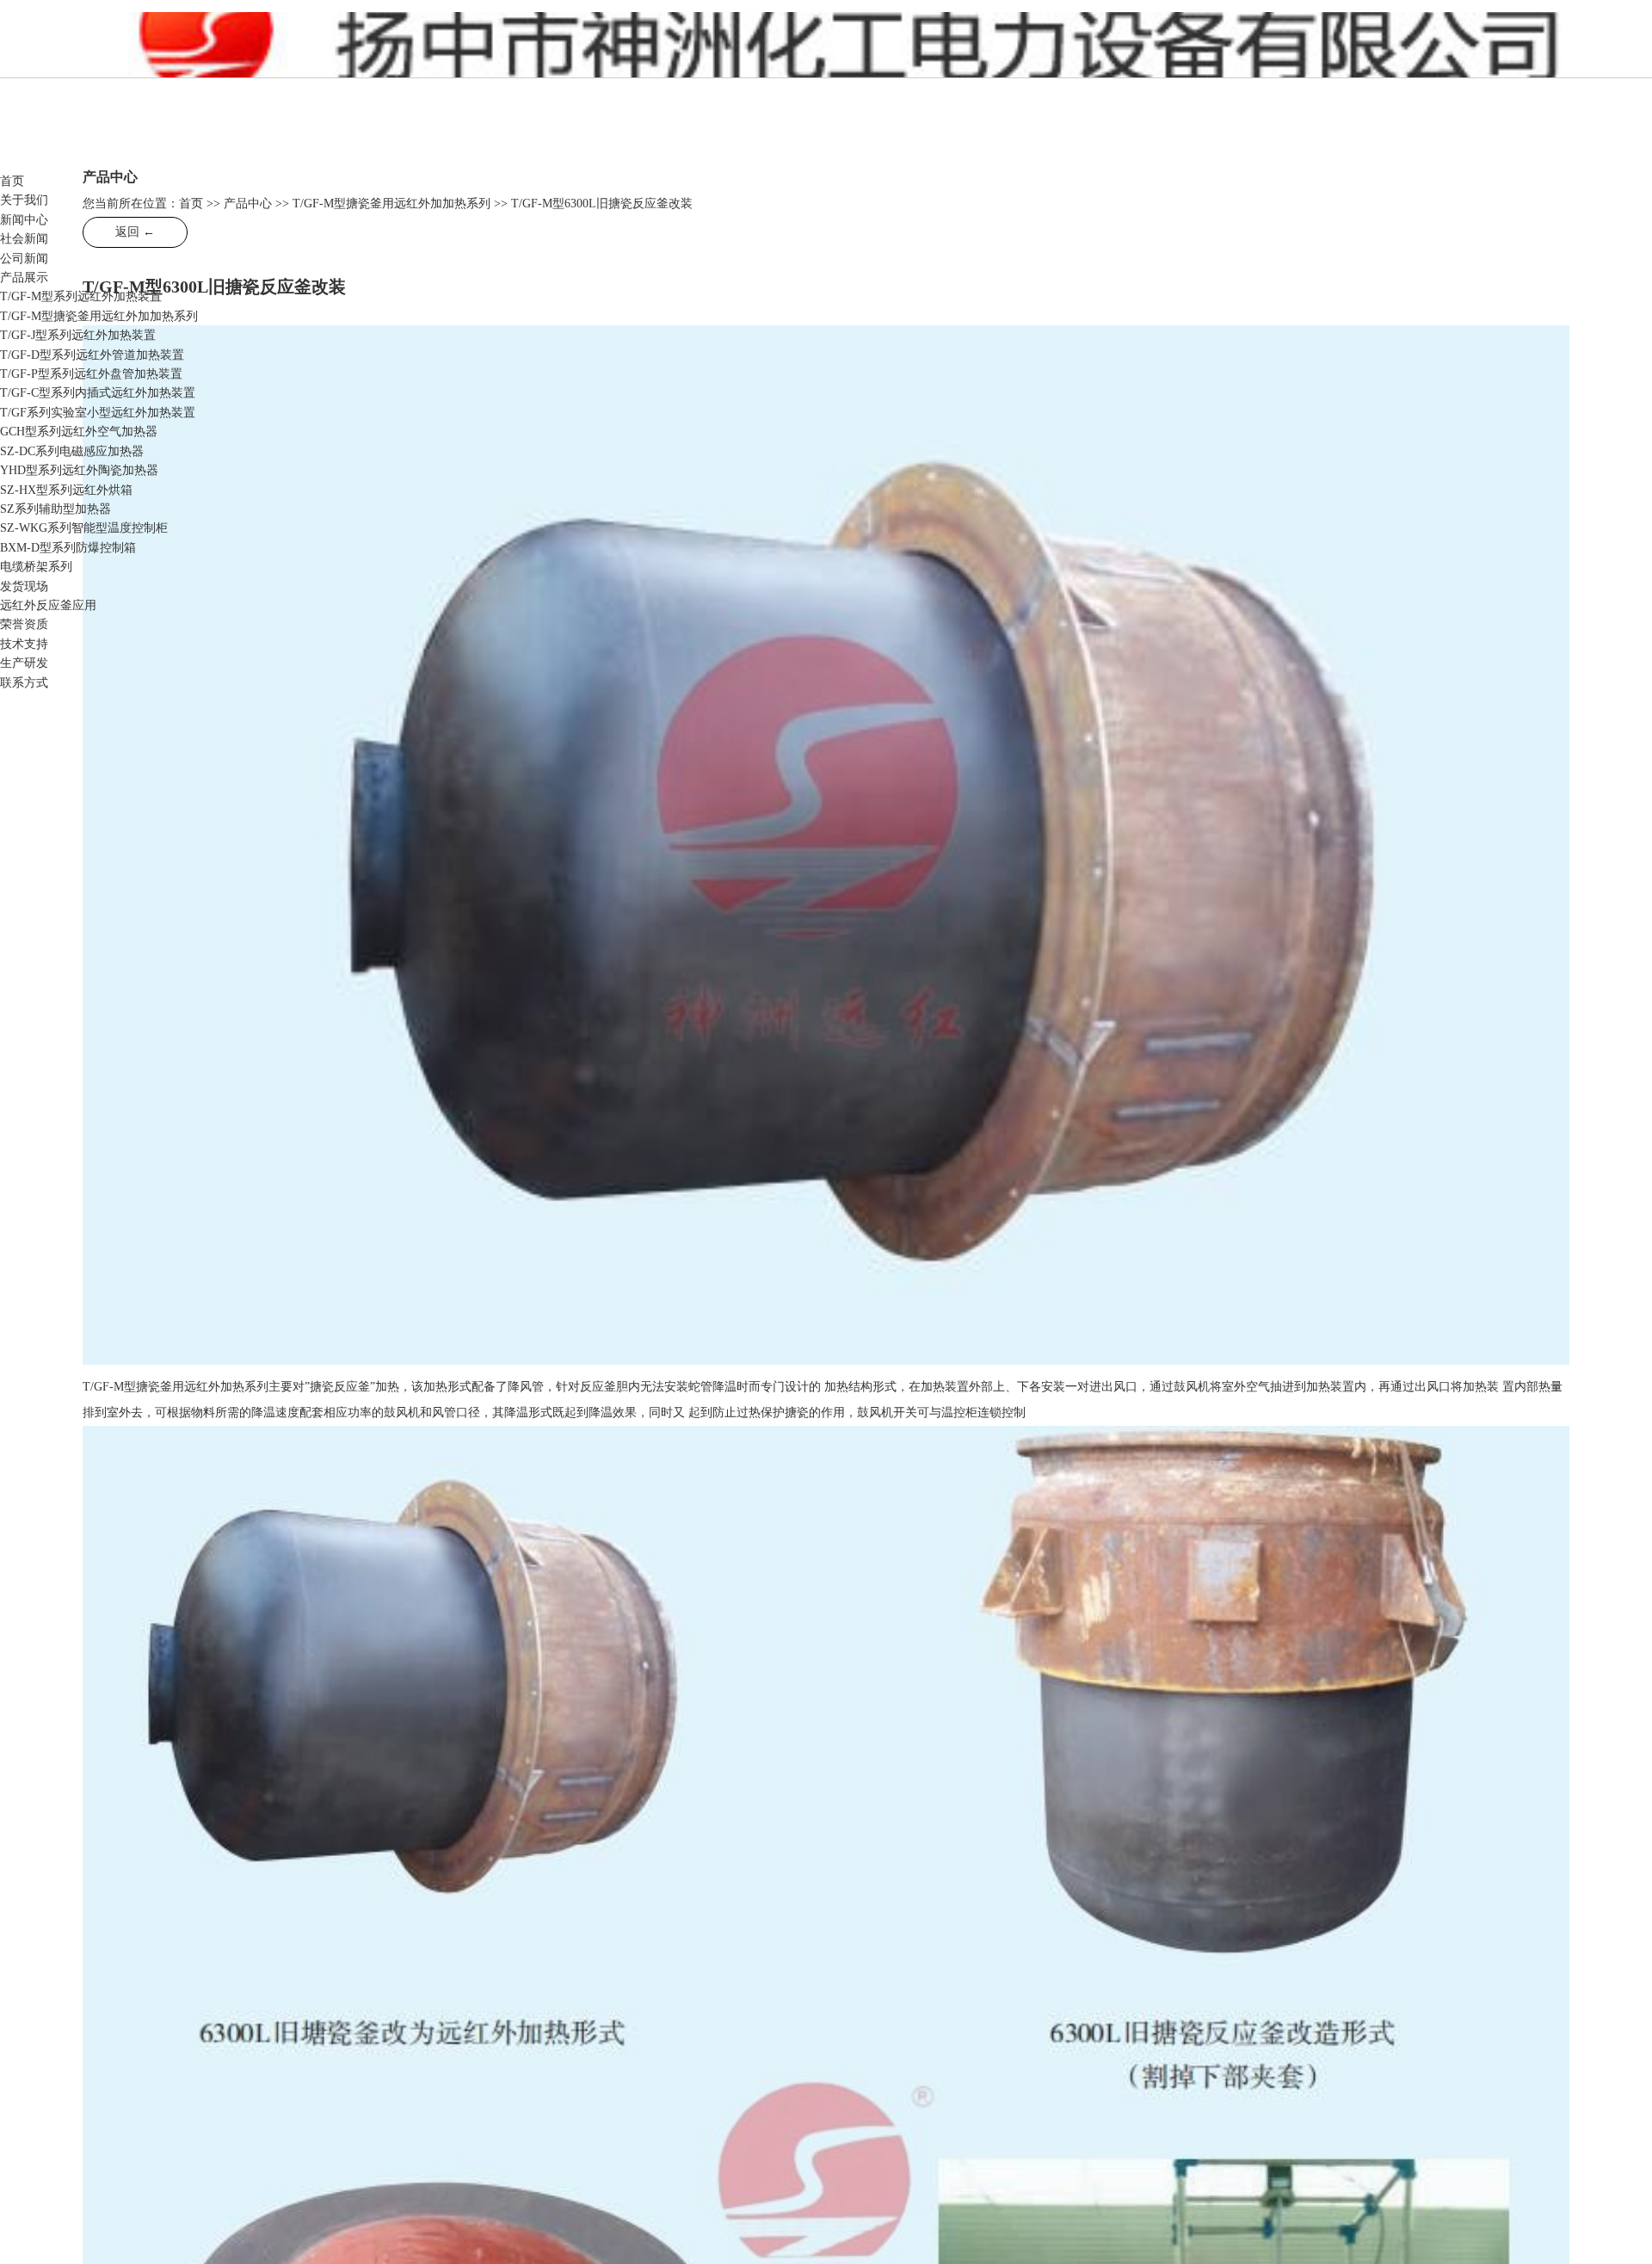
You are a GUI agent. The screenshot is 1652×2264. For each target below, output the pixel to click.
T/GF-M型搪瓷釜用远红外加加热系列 (99, 316)
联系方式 (24, 683)
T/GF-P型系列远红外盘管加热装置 (91, 374)
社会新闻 (24, 239)
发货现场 (24, 586)
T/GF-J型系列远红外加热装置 (78, 335)
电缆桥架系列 (36, 567)
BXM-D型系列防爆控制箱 (68, 548)
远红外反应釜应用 (48, 605)
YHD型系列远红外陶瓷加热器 (79, 470)
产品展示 (24, 278)
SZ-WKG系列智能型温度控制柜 (84, 528)
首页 (12, 181)
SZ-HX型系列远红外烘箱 (66, 490)
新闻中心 (24, 220)
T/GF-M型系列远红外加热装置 (81, 296)
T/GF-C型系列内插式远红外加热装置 (98, 393)
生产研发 (24, 663)
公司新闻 (24, 259)
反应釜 (308, 52)
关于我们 (24, 200)
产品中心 (248, 204)
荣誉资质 (24, 624)
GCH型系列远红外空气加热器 (79, 432)
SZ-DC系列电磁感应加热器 (72, 451)
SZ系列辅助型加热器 (55, 509)
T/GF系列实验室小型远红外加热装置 (98, 413)
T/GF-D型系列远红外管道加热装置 (92, 355)
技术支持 (24, 644)
